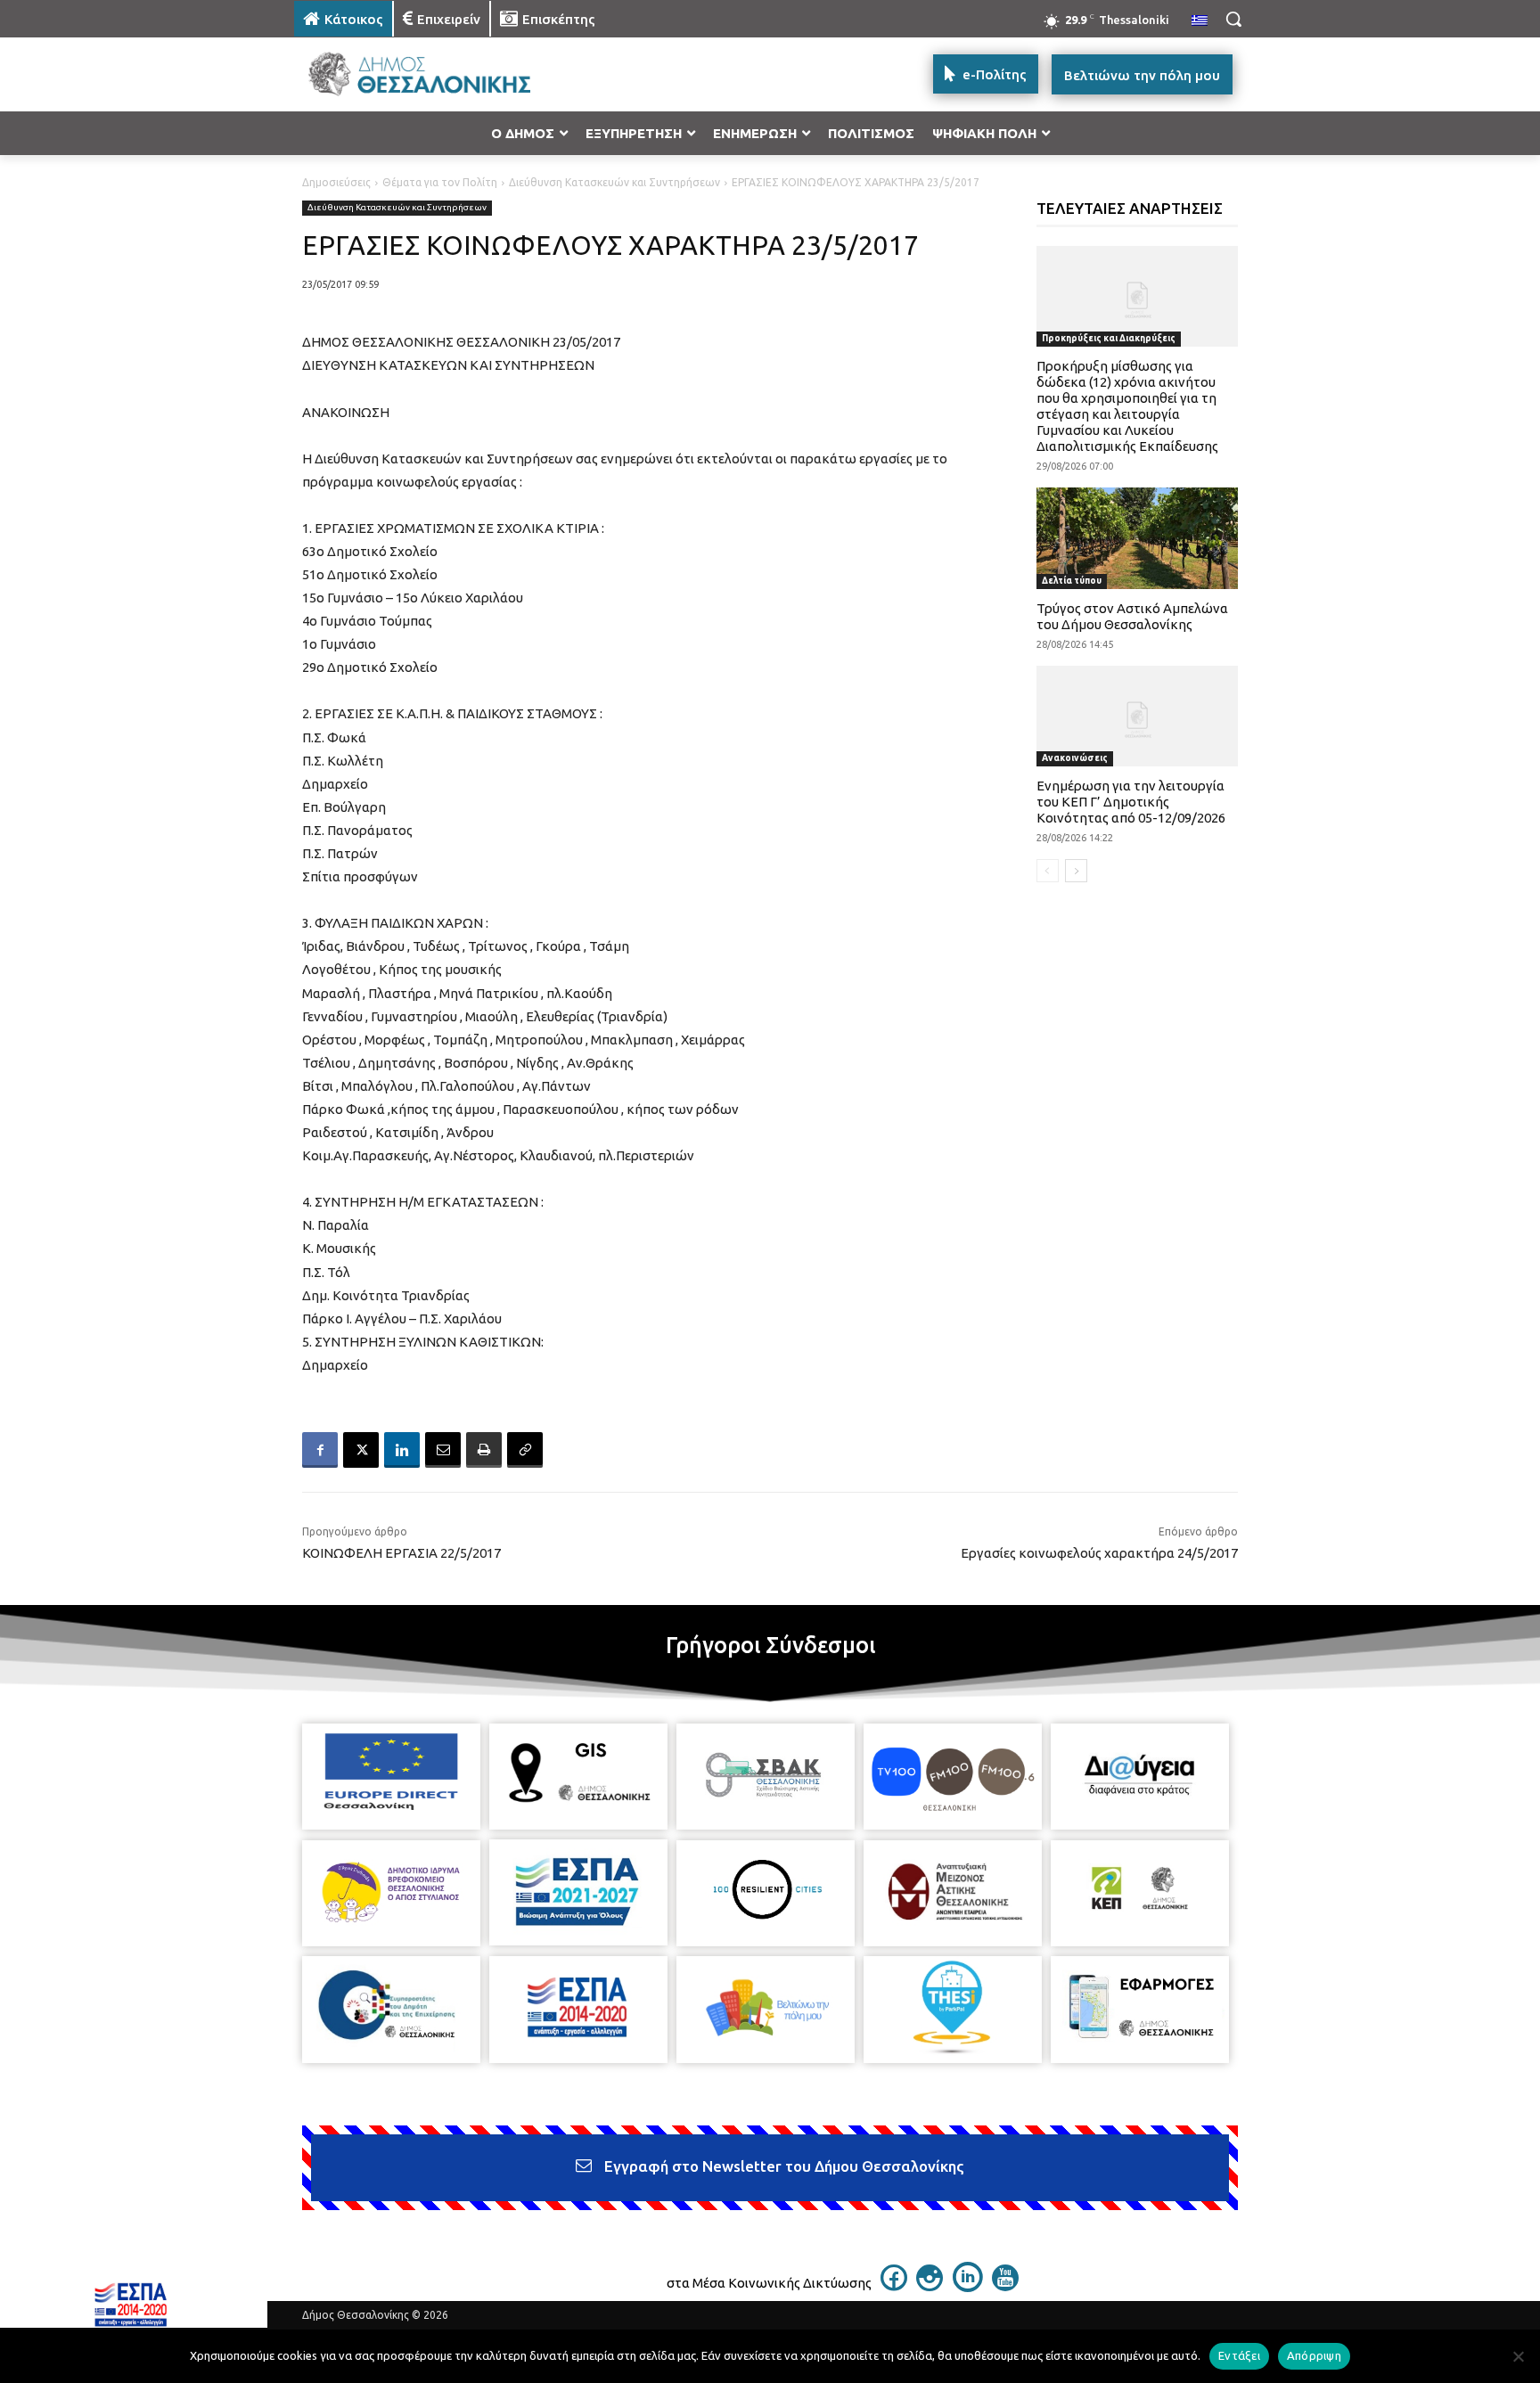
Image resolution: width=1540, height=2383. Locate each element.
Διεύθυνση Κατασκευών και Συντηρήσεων (614, 182)
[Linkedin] (402, 1450)
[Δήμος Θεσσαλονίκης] (437, 74)
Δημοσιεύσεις (336, 182)
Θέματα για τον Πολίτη (440, 182)
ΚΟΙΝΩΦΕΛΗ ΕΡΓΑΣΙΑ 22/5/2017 (401, 1553)
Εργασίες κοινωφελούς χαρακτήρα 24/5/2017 (1099, 1553)
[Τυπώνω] (484, 1450)
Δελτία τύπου (1072, 581)
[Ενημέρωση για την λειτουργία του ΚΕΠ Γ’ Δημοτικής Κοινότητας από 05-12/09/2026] (1138, 716)
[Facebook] (320, 1450)
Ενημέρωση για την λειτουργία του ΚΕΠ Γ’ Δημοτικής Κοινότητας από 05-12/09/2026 (1131, 802)
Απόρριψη (1314, 2355)
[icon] (894, 2286)
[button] (1233, 19)
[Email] (443, 1450)
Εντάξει (1239, 2355)
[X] (361, 1450)
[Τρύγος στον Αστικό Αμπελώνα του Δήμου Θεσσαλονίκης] (1138, 538)
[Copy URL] (525, 1450)
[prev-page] (1048, 871)
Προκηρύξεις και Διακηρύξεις (1109, 338)
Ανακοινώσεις (1075, 758)
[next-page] (1076, 871)
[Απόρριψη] (1518, 2356)
